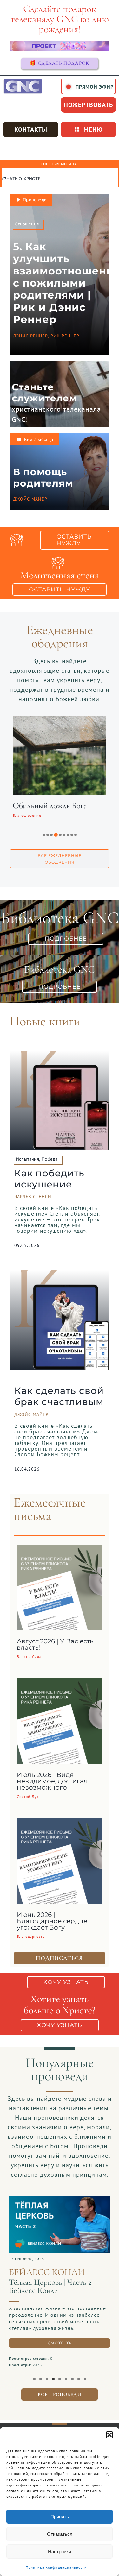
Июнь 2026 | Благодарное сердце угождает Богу (52, 1921)
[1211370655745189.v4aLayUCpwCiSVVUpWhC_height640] (60, 2199)
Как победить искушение (49, 1179)
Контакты (31, 129)
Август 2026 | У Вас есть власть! (55, 1644)
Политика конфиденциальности (56, 2567)
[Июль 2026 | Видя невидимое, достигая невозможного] (60, 1683)
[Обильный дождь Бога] (57, 720)
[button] (109, 2435)
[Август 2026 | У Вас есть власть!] (60, 1550)
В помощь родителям (43, 478)
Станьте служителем (44, 393)
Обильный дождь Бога (48, 806)
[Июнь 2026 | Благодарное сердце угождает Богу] (60, 1823)
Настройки (60, 2551)
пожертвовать (88, 105)
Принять (60, 2517)
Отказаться (60, 2534)
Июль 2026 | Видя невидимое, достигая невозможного (52, 1781)
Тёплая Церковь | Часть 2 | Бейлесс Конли (52, 2286)
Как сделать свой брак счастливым (59, 1396)
